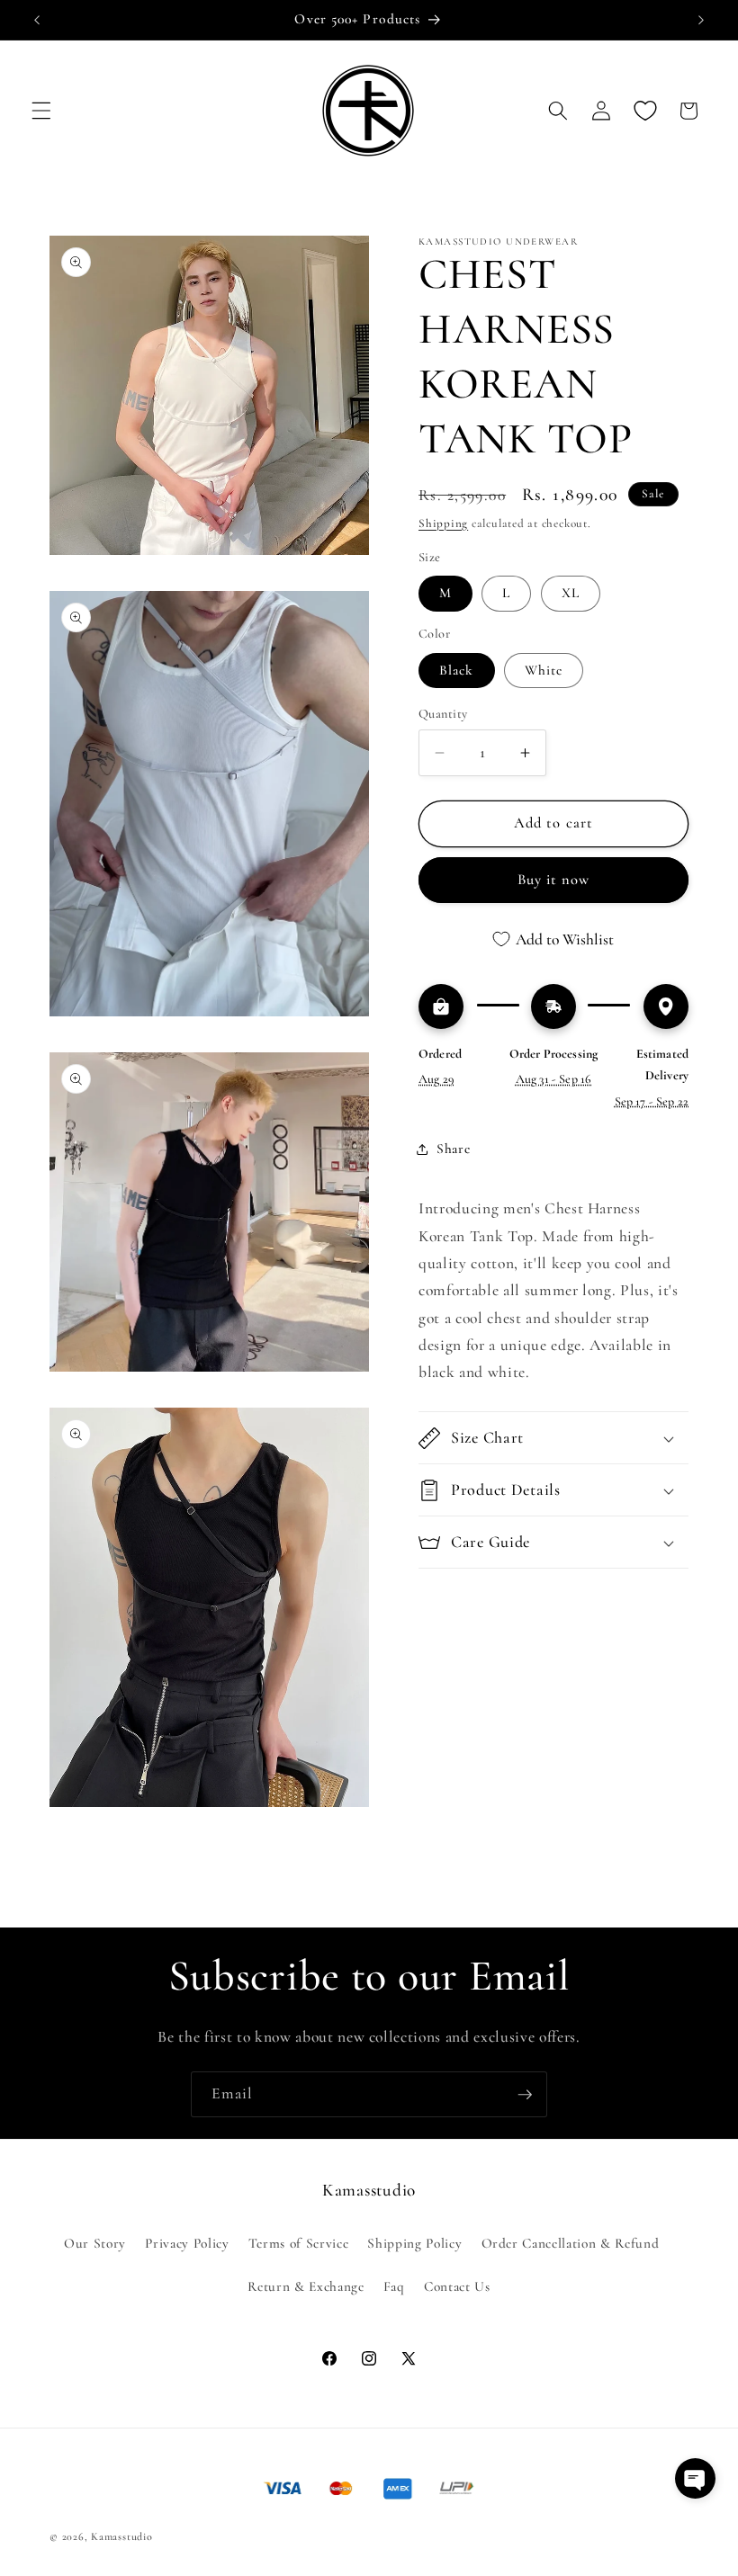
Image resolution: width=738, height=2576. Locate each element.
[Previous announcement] (37, 20)
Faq (394, 2286)
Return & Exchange (306, 2286)
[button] (41, 111)
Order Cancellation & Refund (571, 2243)
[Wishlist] (644, 111)
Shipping (443, 523)
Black (457, 670)
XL (571, 593)
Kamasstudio (121, 2536)
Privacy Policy (187, 2243)
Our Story (95, 2243)
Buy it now (554, 880)
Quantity (443, 714)
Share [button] (453, 1149)
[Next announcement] (701, 20)
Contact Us (457, 2286)
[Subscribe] (525, 2095)
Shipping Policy (414, 2243)
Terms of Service (299, 2243)
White (544, 670)
